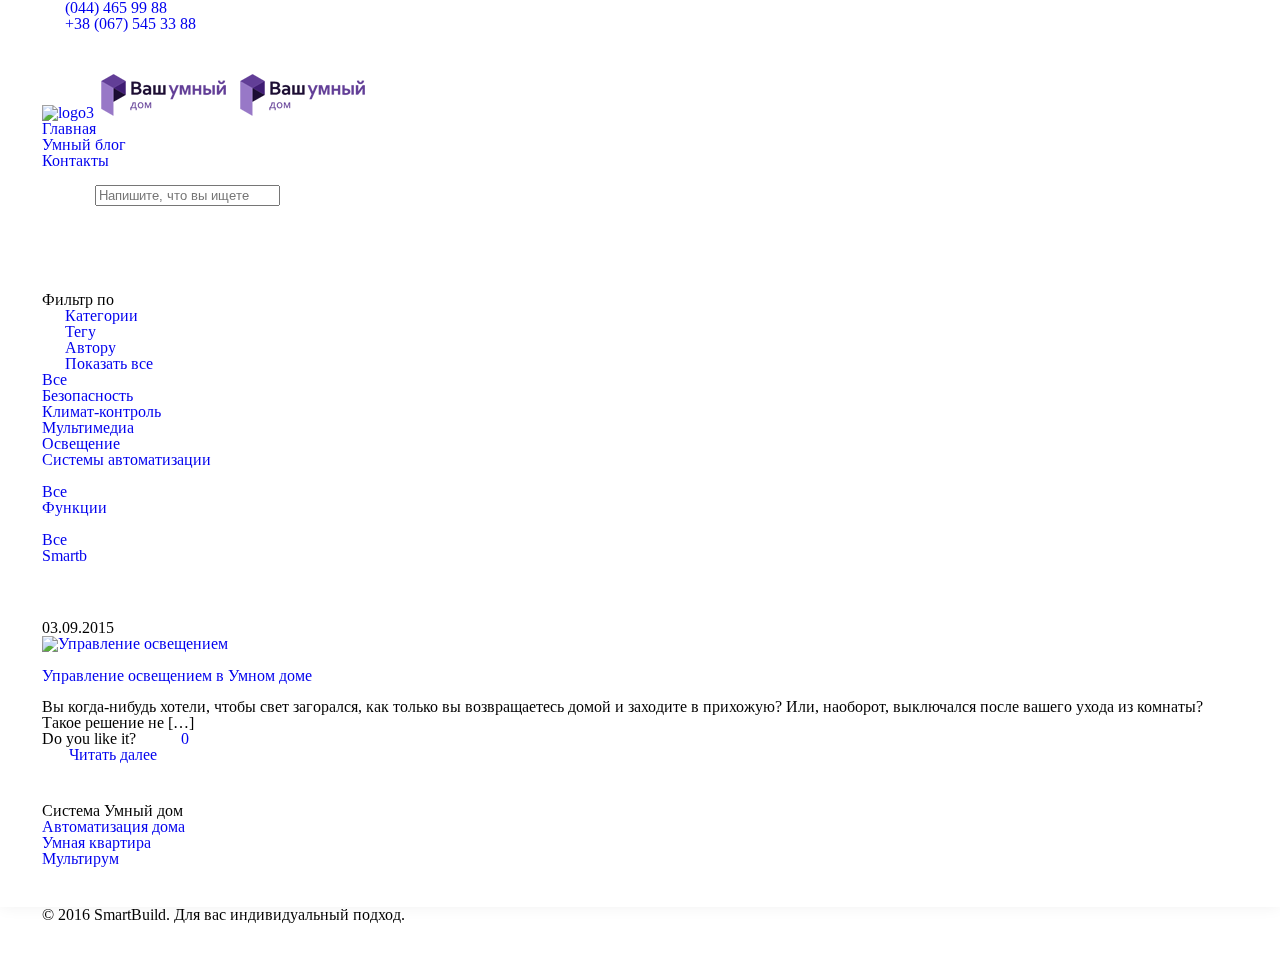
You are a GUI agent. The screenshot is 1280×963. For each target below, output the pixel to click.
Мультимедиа (88, 427)
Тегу (80, 331)
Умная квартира (96, 842)
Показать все (108, 363)
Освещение (81, 443)
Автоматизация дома (113, 826)
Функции (74, 507)
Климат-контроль (101, 411)
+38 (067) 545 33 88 (130, 23)
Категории (101, 315)
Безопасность (87, 395)
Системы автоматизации (126, 459)
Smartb (64, 555)
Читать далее (113, 754)
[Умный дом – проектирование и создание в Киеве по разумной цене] (207, 112)
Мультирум (80, 858)
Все (54, 379)
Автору (90, 347)
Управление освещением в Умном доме (177, 675)
